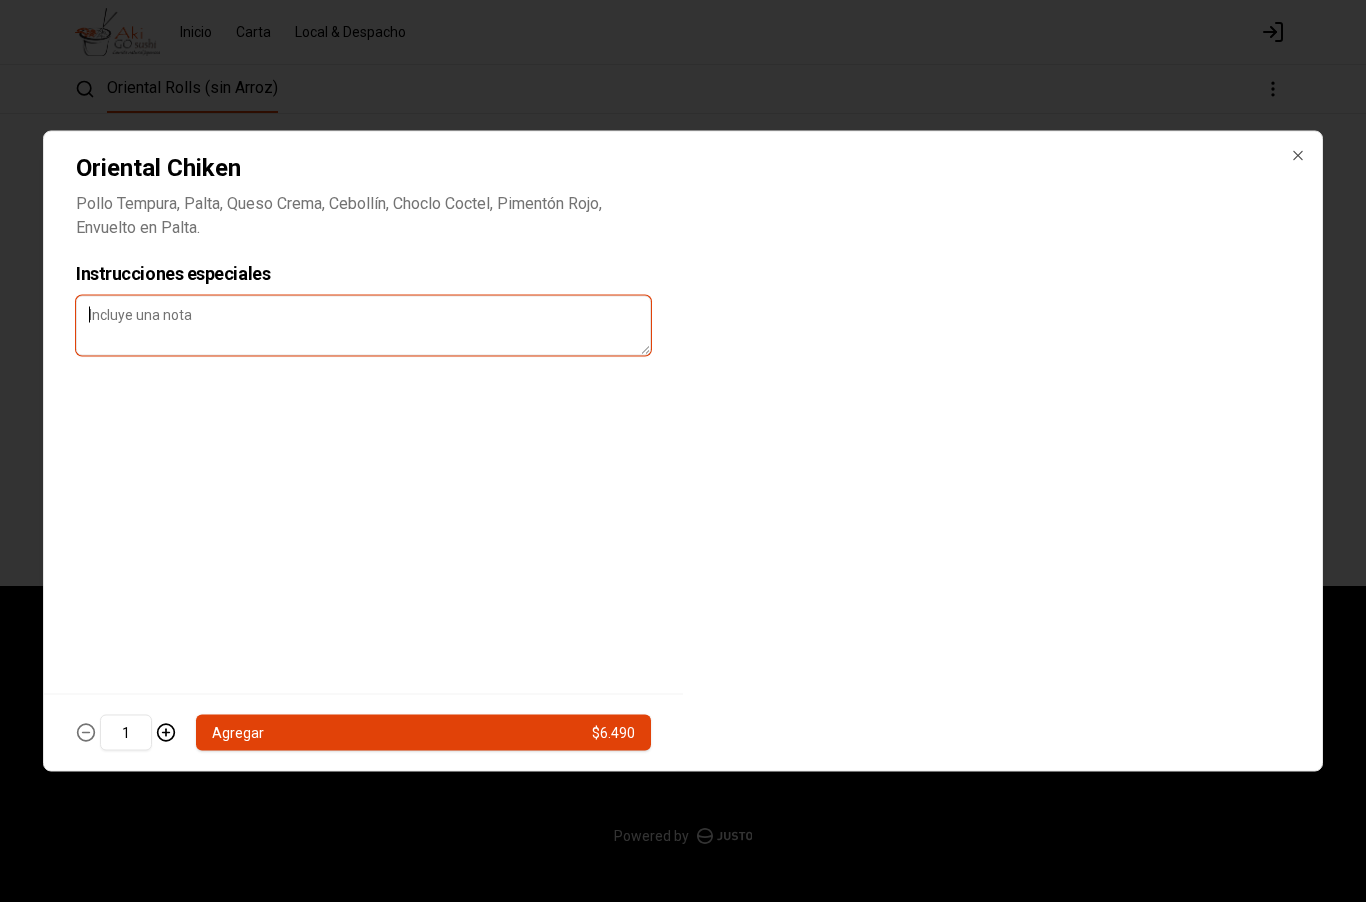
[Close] (1298, 156)
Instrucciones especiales (173, 273)
